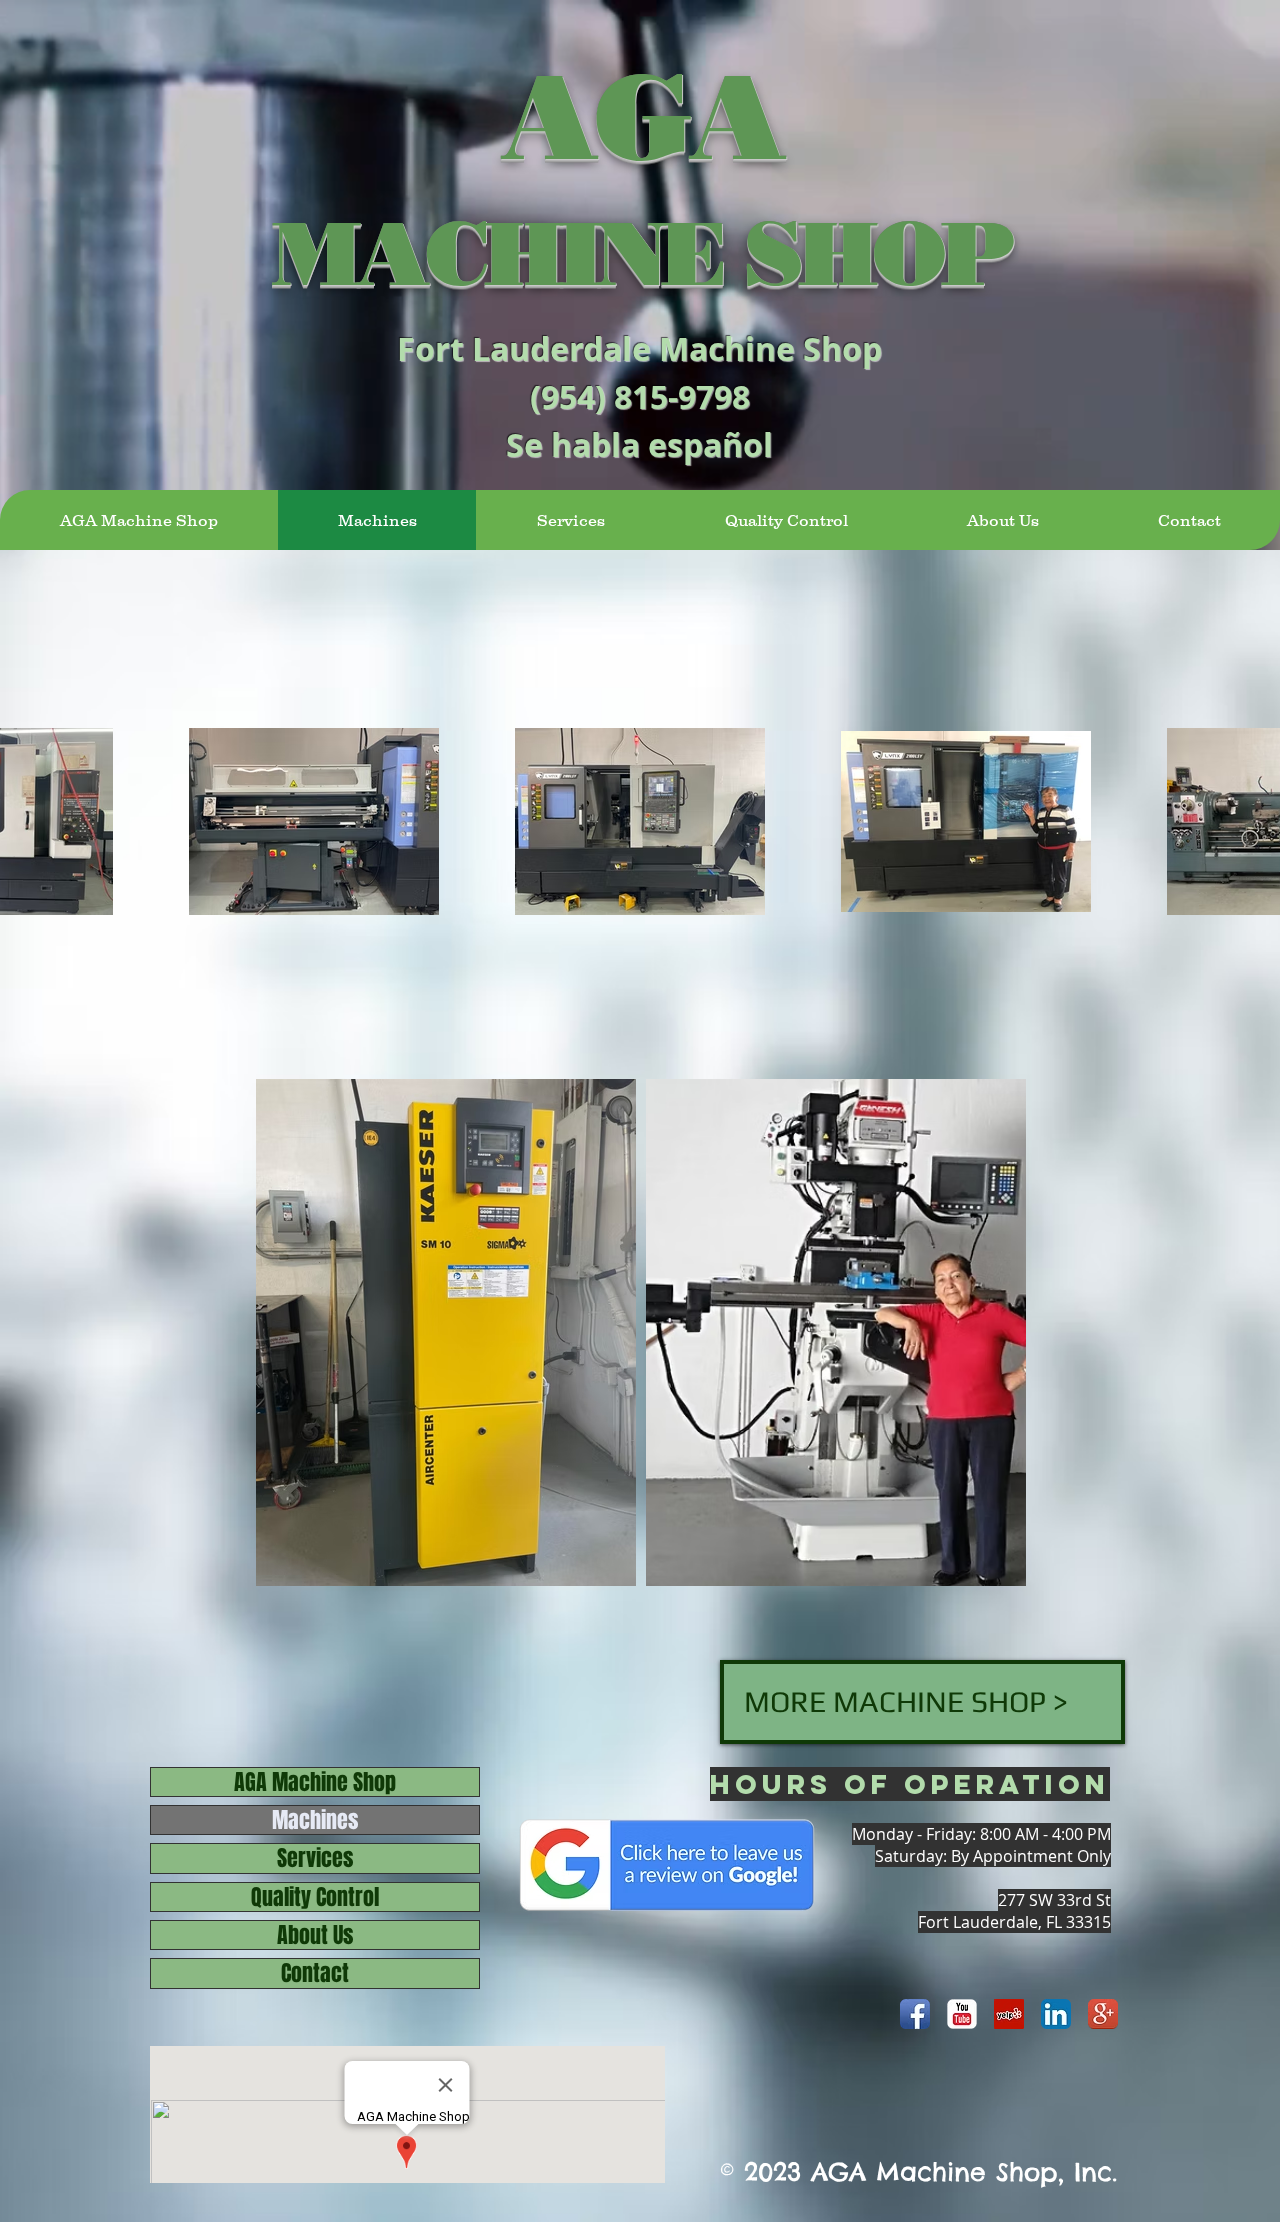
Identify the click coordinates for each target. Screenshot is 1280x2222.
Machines (315, 1820)
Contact (315, 1973)
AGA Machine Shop (315, 1782)
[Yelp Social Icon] (1009, 2014)
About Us (315, 1935)
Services (315, 1858)
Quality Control (315, 1897)
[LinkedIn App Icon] (1056, 2014)
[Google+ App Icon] (1103, 2014)
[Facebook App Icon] (915, 2014)
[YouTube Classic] (962, 2014)
